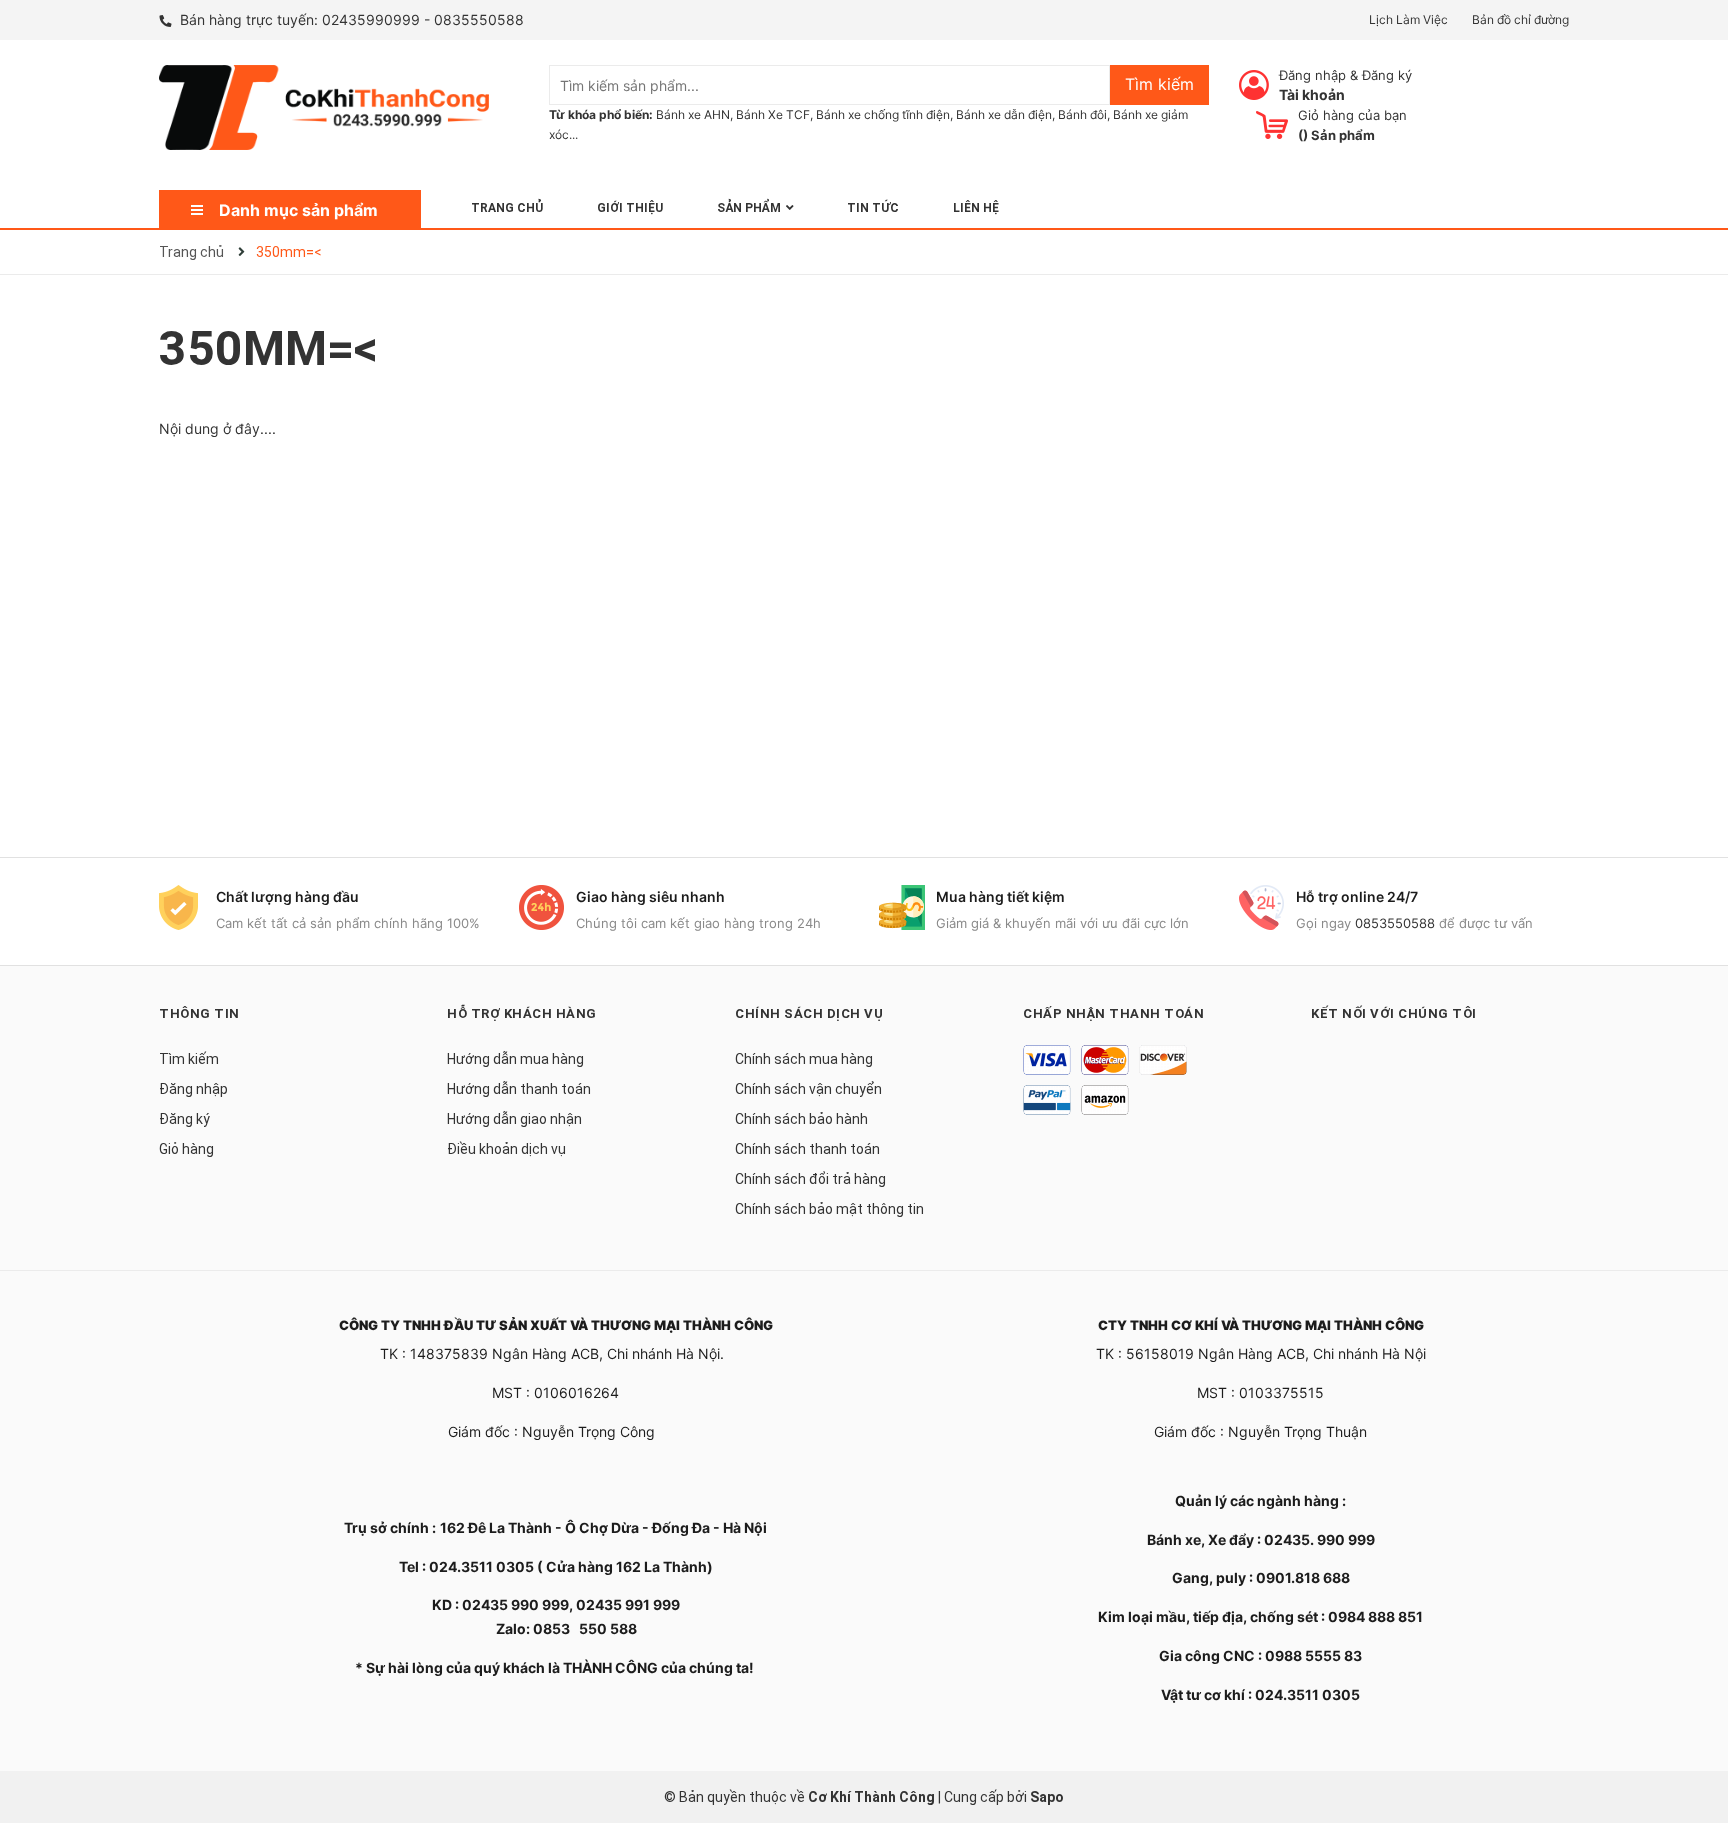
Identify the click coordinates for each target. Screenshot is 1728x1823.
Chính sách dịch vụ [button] (809, 1013)
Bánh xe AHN (693, 114)
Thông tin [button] (199, 1013)
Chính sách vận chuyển (808, 1089)
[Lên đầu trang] (1693, 1728)
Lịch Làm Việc (1408, 19)
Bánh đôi (1082, 114)
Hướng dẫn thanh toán (519, 1089)
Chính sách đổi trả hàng (810, 1179)
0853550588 (1395, 923)
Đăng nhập (1312, 75)
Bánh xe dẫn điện (1004, 114)
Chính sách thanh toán (807, 1149)
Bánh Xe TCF (773, 114)
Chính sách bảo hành (801, 1119)
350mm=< (268, 348)
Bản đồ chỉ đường (1520, 19)
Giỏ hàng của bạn (1352, 115)
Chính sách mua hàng (804, 1059)
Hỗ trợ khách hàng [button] (522, 1013)
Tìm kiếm (189, 1059)
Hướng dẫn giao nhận (514, 1119)
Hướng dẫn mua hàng (515, 1059)
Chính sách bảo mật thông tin (829, 1209)
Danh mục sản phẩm (298, 210)
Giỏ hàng (186, 1149)
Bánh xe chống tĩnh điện (883, 114)
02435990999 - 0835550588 (423, 19)
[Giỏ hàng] (1272, 125)
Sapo (1047, 1797)
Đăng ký (1387, 75)
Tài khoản (1312, 94)
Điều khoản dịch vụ (506, 1149)
